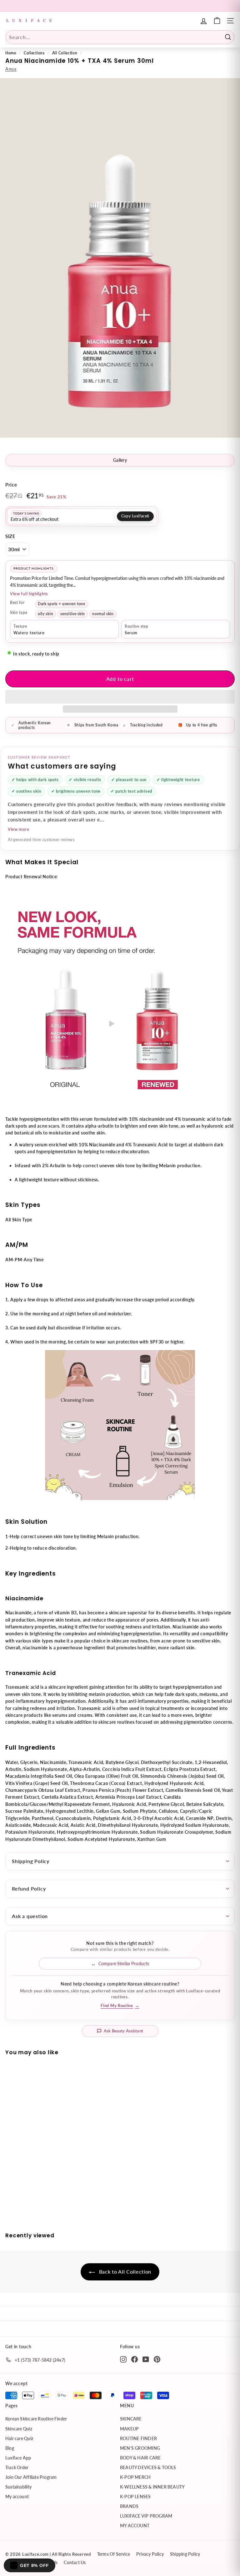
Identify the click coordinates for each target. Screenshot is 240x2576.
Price (11, 485)
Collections (34, 53)
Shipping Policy (31, 1861)
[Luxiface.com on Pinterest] (157, 2359)
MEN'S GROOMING (140, 2448)
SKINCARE (131, 2419)
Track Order (17, 2467)
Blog (10, 2448)
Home (11, 53)
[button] (120, 697)
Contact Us (75, 2562)
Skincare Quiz (19, 2429)
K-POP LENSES (135, 2496)
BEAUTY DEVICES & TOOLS (148, 2467)
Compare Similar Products (124, 1963)
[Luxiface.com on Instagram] (123, 2359)
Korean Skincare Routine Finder (36, 2419)
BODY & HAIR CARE (140, 2458)
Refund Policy (29, 1888)
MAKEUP (129, 2429)
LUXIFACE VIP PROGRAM (146, 2516)
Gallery (120, 460)
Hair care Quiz (19, 2438)
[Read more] (217, 21)
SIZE (10, 536)
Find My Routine (120, 2005)
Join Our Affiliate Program (31, 2477)
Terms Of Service (114, 2554)
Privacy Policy (150, 2554)
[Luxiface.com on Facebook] (135, 2359)
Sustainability (18, 2487)
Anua (11, 69)
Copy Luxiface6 (135, 516)
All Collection (65, 53)
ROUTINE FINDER (138, 2438)
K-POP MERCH (135, 2477)
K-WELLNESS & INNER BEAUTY (152, 2487)
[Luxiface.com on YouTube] (146, 2359)
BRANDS (129, 2506)
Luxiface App (18, 2458)
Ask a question (30, 1916)
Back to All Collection (124, 2272)
